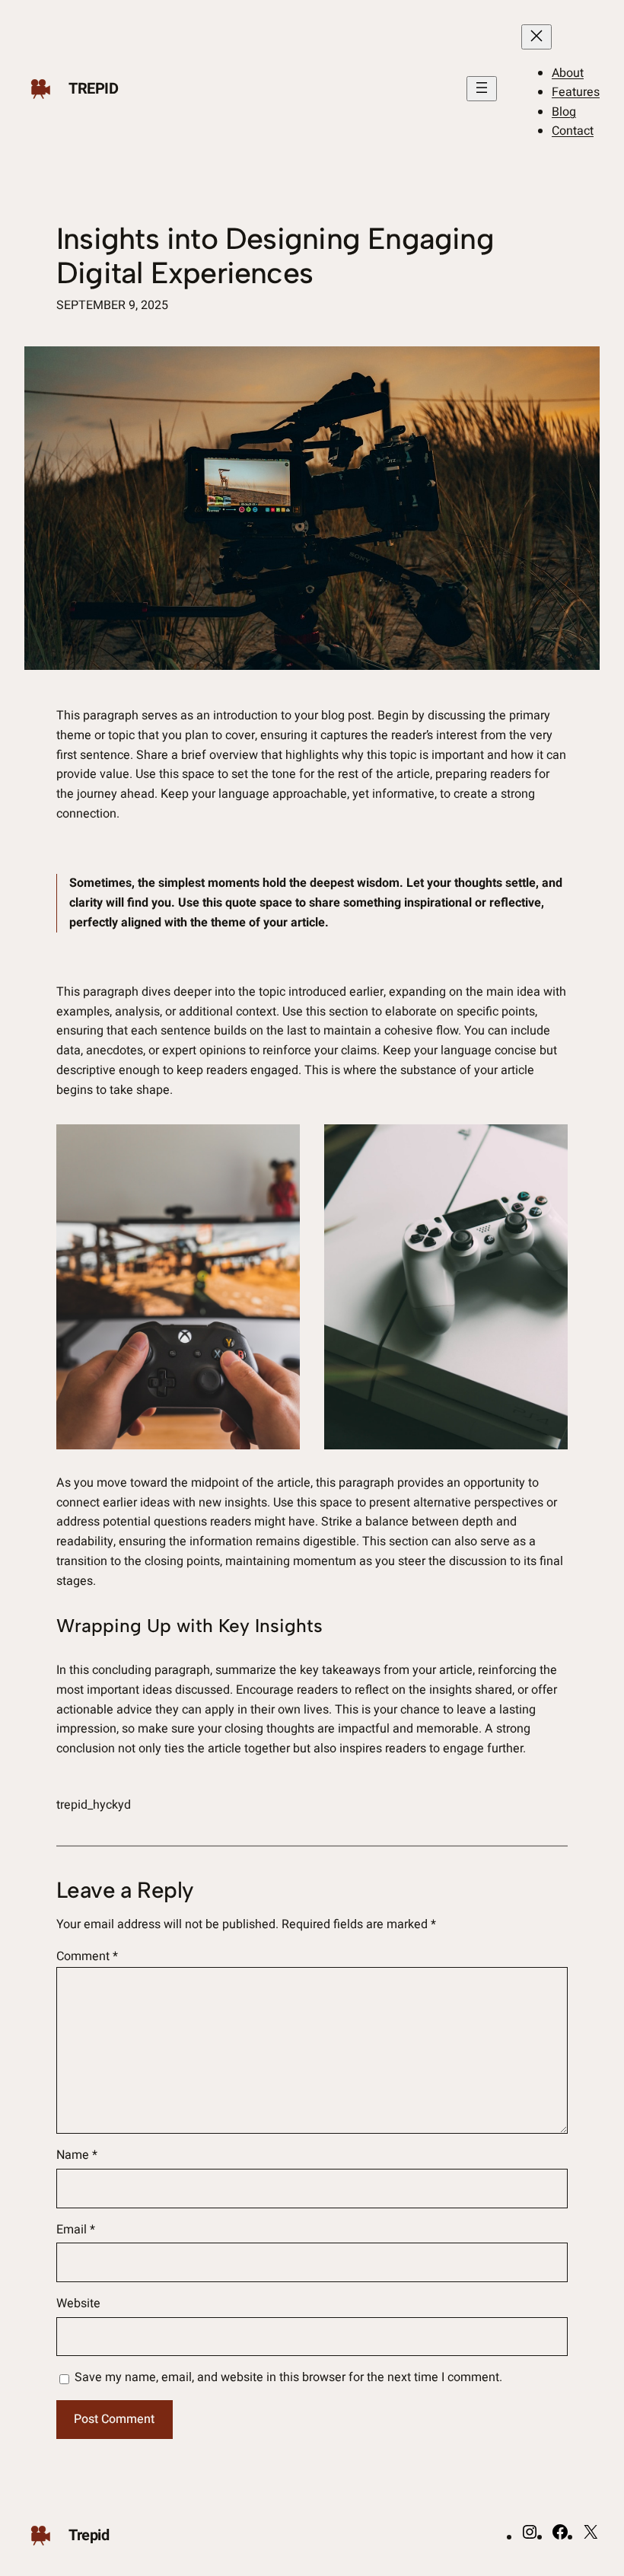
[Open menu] (482, 89)
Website (78, 2303)
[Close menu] (536, 37)
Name (77, 2155)
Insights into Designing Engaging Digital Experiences (275, 256)
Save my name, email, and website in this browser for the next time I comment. (288, 2377)
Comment (87, 1956)
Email (76, 2230)
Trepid (94, 89)
